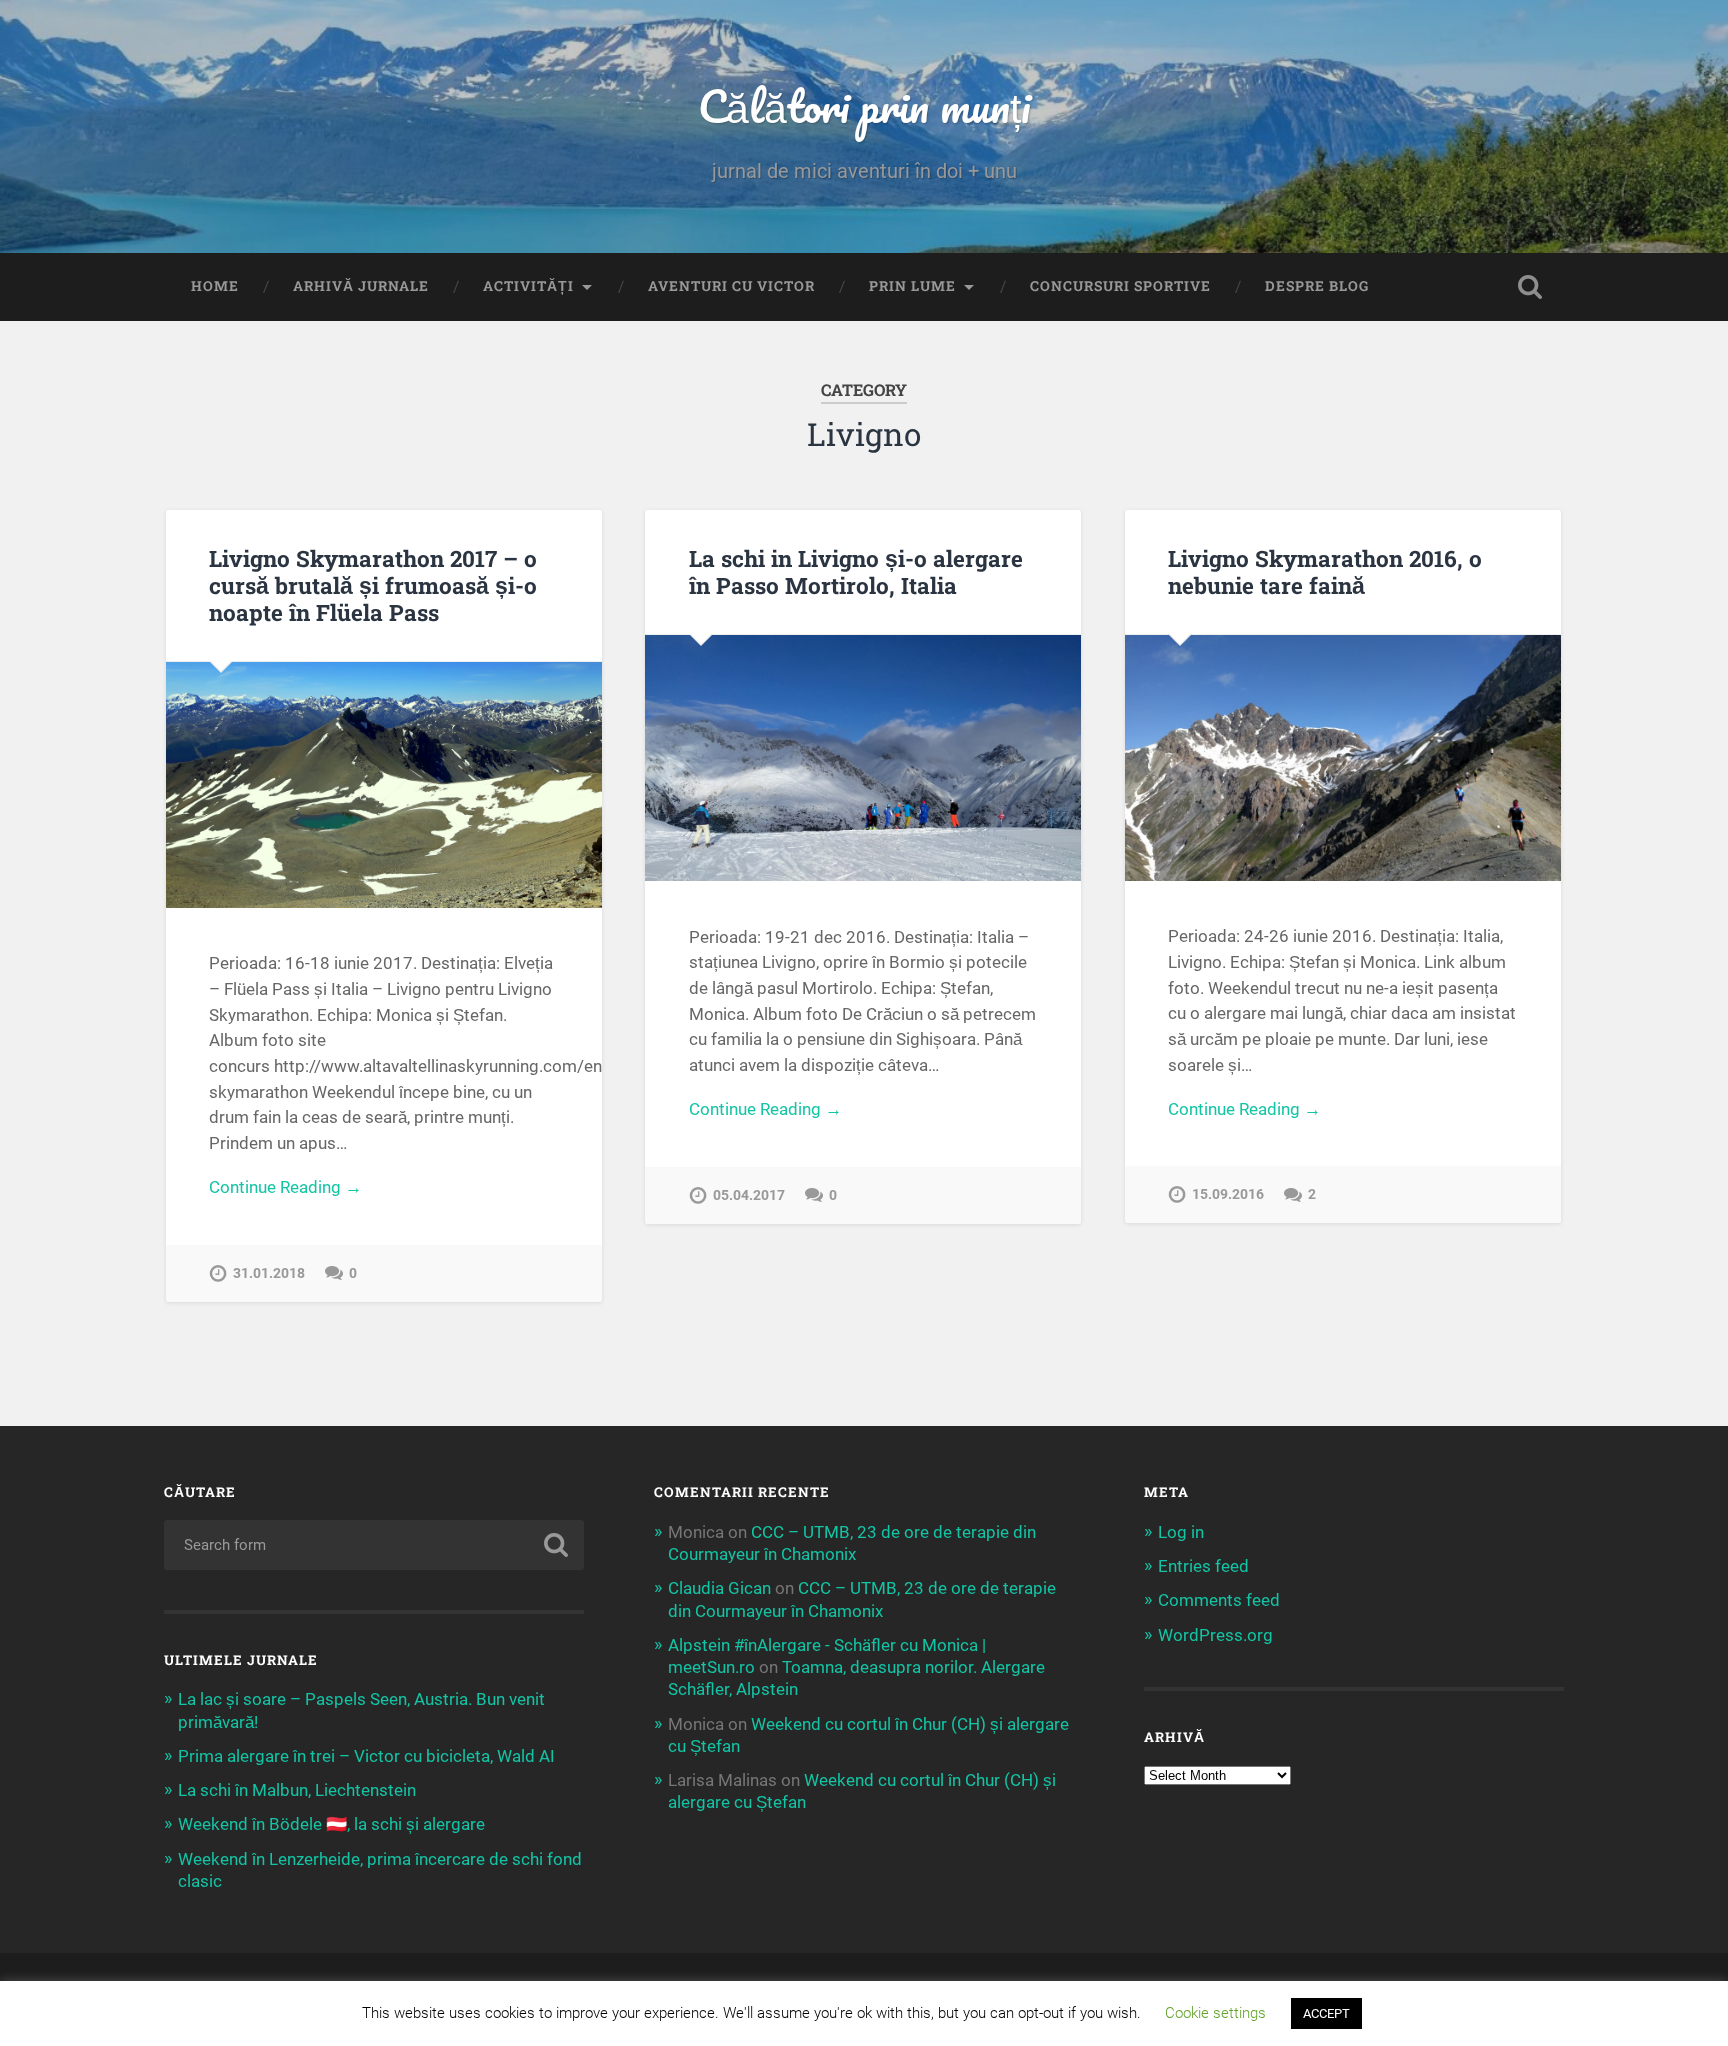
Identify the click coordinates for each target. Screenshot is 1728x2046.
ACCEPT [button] (1326, 2013)
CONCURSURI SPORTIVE (1120, 286)
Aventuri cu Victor (731, 286)
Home (215, 286)
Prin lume (912, 286)
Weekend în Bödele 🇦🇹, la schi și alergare (331, 1824)
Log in (1181, 1532)
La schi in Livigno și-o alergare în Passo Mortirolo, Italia (856, 571)
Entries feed (1203, 1566)
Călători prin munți (864, 105)
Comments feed (1219, 1600)
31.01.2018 (269, 1273)
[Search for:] (374, 1545)
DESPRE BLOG (1317, 286)
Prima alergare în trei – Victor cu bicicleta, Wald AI (366, 1756)
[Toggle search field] (1530, 287)
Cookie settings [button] (1215, 2013)
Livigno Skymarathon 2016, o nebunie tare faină (1325, 571)
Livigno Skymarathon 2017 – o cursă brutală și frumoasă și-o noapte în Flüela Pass (373, 585)
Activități (528, 286)
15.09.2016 (1228, 1194)
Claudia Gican (719, 1588)
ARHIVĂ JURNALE (361, 286)
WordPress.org (1215, 1635)
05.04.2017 (749, 1195)
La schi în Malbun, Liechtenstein (297, 1790)
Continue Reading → (285, 1187)
